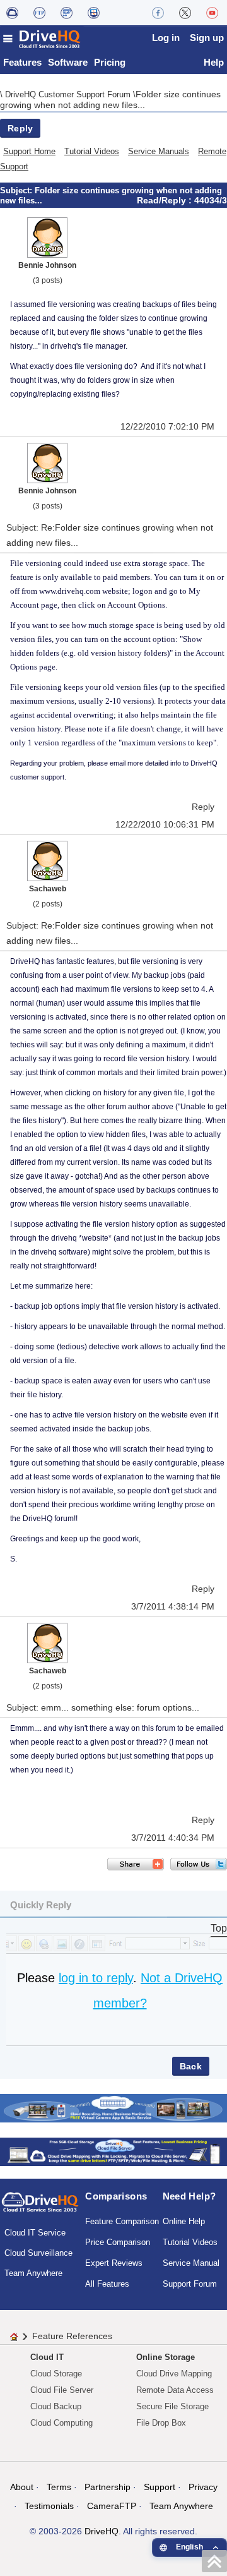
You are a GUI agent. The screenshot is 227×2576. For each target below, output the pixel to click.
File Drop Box (161, 2423)
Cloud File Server (62, 2390)
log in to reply (96, 1978)
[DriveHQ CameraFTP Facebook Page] (158, 13)
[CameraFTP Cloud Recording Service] (67, 13)
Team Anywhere (33, 2273)
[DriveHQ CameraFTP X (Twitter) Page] (185, 13)
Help (214, 62)
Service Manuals (159, 151)
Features (22, 62)
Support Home (29, 151)
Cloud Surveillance (38, 2253)
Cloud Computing (61, 2423)
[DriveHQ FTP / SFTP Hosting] (39, 13)
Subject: (17, 190)
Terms (59, 2487)
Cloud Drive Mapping (174, 2374)
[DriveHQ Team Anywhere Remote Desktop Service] (94, 13)
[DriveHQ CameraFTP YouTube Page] (212, 13)
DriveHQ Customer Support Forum (69, 94)
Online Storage (166, 2357)
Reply (20, 128)
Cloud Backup (56, 2406)
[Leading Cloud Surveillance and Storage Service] (113, 2107)
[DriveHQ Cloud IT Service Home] (42, 39)
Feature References (72, 2336)
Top (219, 1928)
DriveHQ (102, 2531)
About (22, 2487)
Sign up (207, 38)
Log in (166, 38)
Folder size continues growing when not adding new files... (110, 99)
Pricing (110, 62)
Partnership (108, 2487)
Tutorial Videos (92, 151)
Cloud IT (47, 2357)
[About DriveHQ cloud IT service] (40, 2208)
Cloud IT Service (35, 2233)
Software (68, 62)
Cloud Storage (56, 2374)
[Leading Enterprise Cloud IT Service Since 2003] (113, 2151)
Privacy (203, 2487)
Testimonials (49, 2506)
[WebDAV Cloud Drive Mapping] (12, 13)
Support (160, 2487)
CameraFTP (112, 2506)
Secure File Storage (172, 2406)
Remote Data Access (175, 2390)
